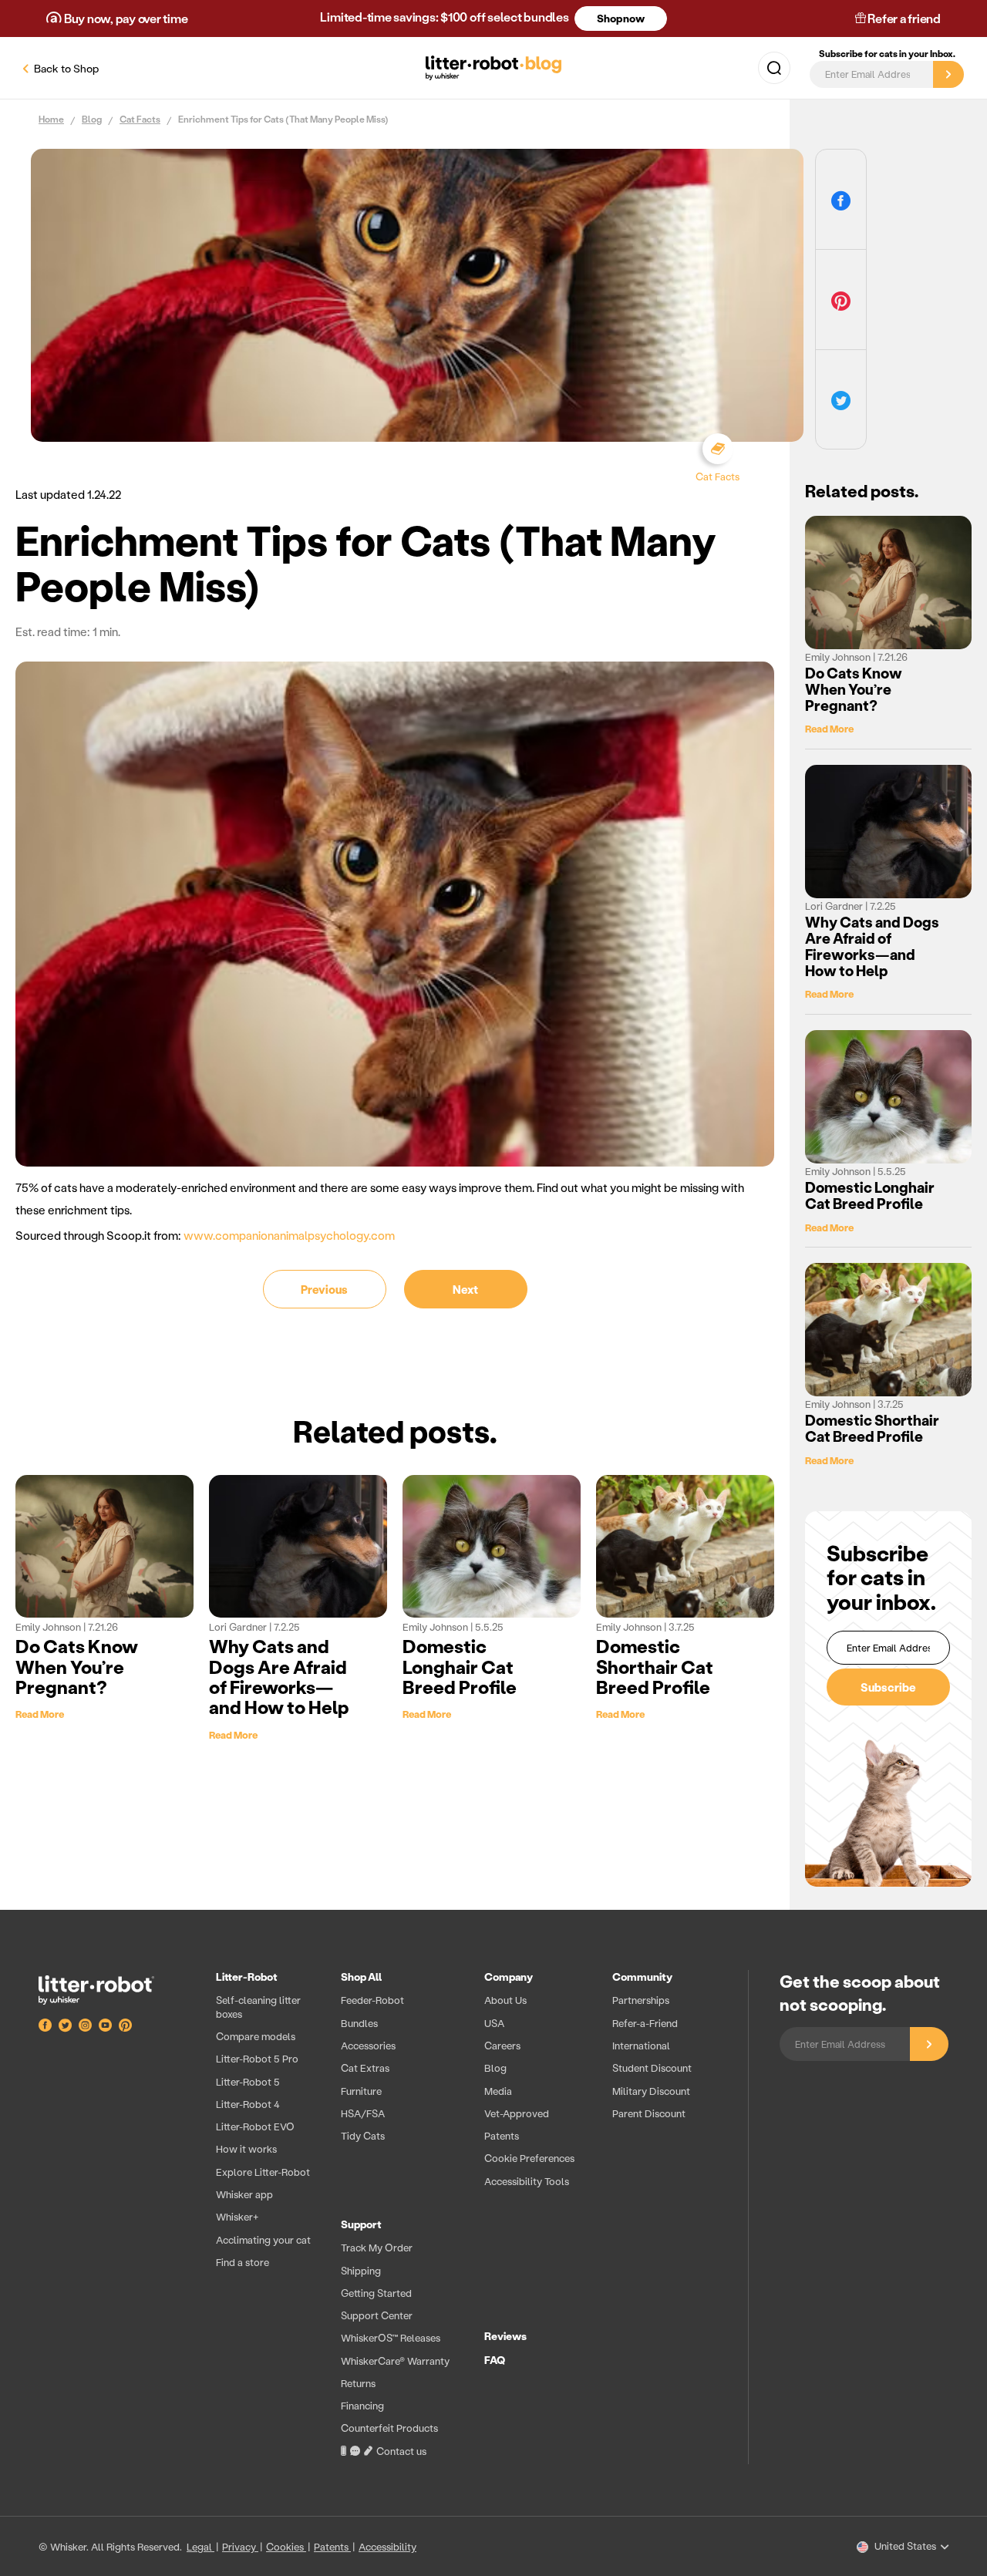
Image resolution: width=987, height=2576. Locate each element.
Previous (324, 1289)
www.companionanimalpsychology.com (289, 1235)
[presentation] (467, 2217)
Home (51, 120)
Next (465, 1289)
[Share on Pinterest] (841, 300)
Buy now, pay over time (125, 18)
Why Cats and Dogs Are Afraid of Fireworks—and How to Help (279, 1676)
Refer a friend (903, 18)
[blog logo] (494, 68)
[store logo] (112, 1990)
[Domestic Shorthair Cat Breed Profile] (685, 1546)
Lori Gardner (239, 1626)
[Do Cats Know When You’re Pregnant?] (104, 1546)
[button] (774, 68)
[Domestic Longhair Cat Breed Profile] (492, 1546)
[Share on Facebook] (841, 199)
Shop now (620, 18)
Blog (92, 120)
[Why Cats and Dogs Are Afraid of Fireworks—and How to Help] (298, 1546)
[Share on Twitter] (841, 400)
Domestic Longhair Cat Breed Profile (460, 1666)
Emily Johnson (49, 1626)
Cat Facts (140, 120)
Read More (40, 1714)
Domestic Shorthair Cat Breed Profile (655, 1666)
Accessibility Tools (527, 2181)
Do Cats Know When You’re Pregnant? (77, 1666)
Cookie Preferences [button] (529, 2158)
